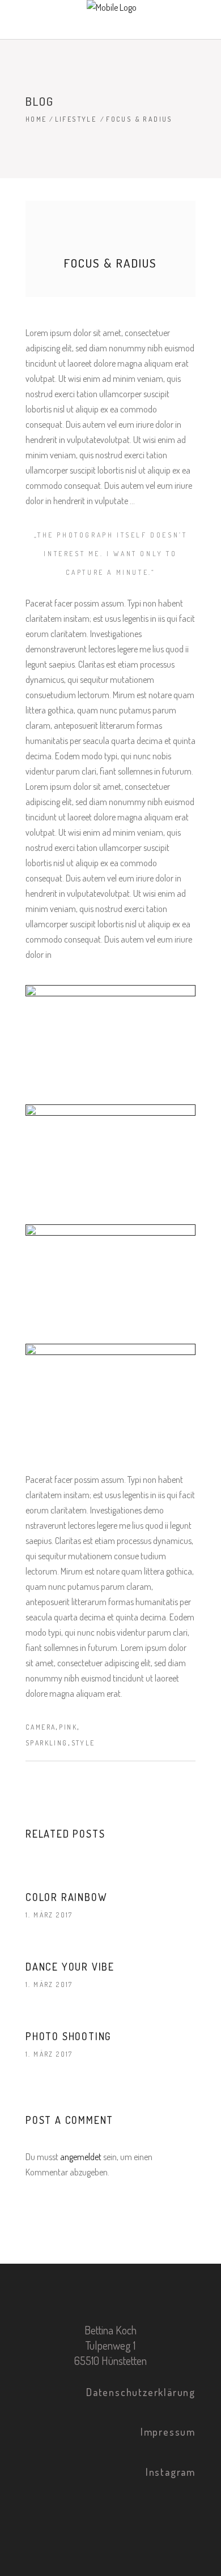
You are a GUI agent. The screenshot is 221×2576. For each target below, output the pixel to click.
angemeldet (81, 2157)
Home (36, 119)
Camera (41, 1727)
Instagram (171, 2472)
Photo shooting (68, 2036)
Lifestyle (76, 119)
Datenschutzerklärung (141, 2392)
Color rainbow (66, 1897)
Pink (68, 1727)
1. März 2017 (49, 1915)
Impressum (168, 2432)
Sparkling (47, 1743)
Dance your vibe (70, 1967)
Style (83, 1743)
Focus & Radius (110, 263)
